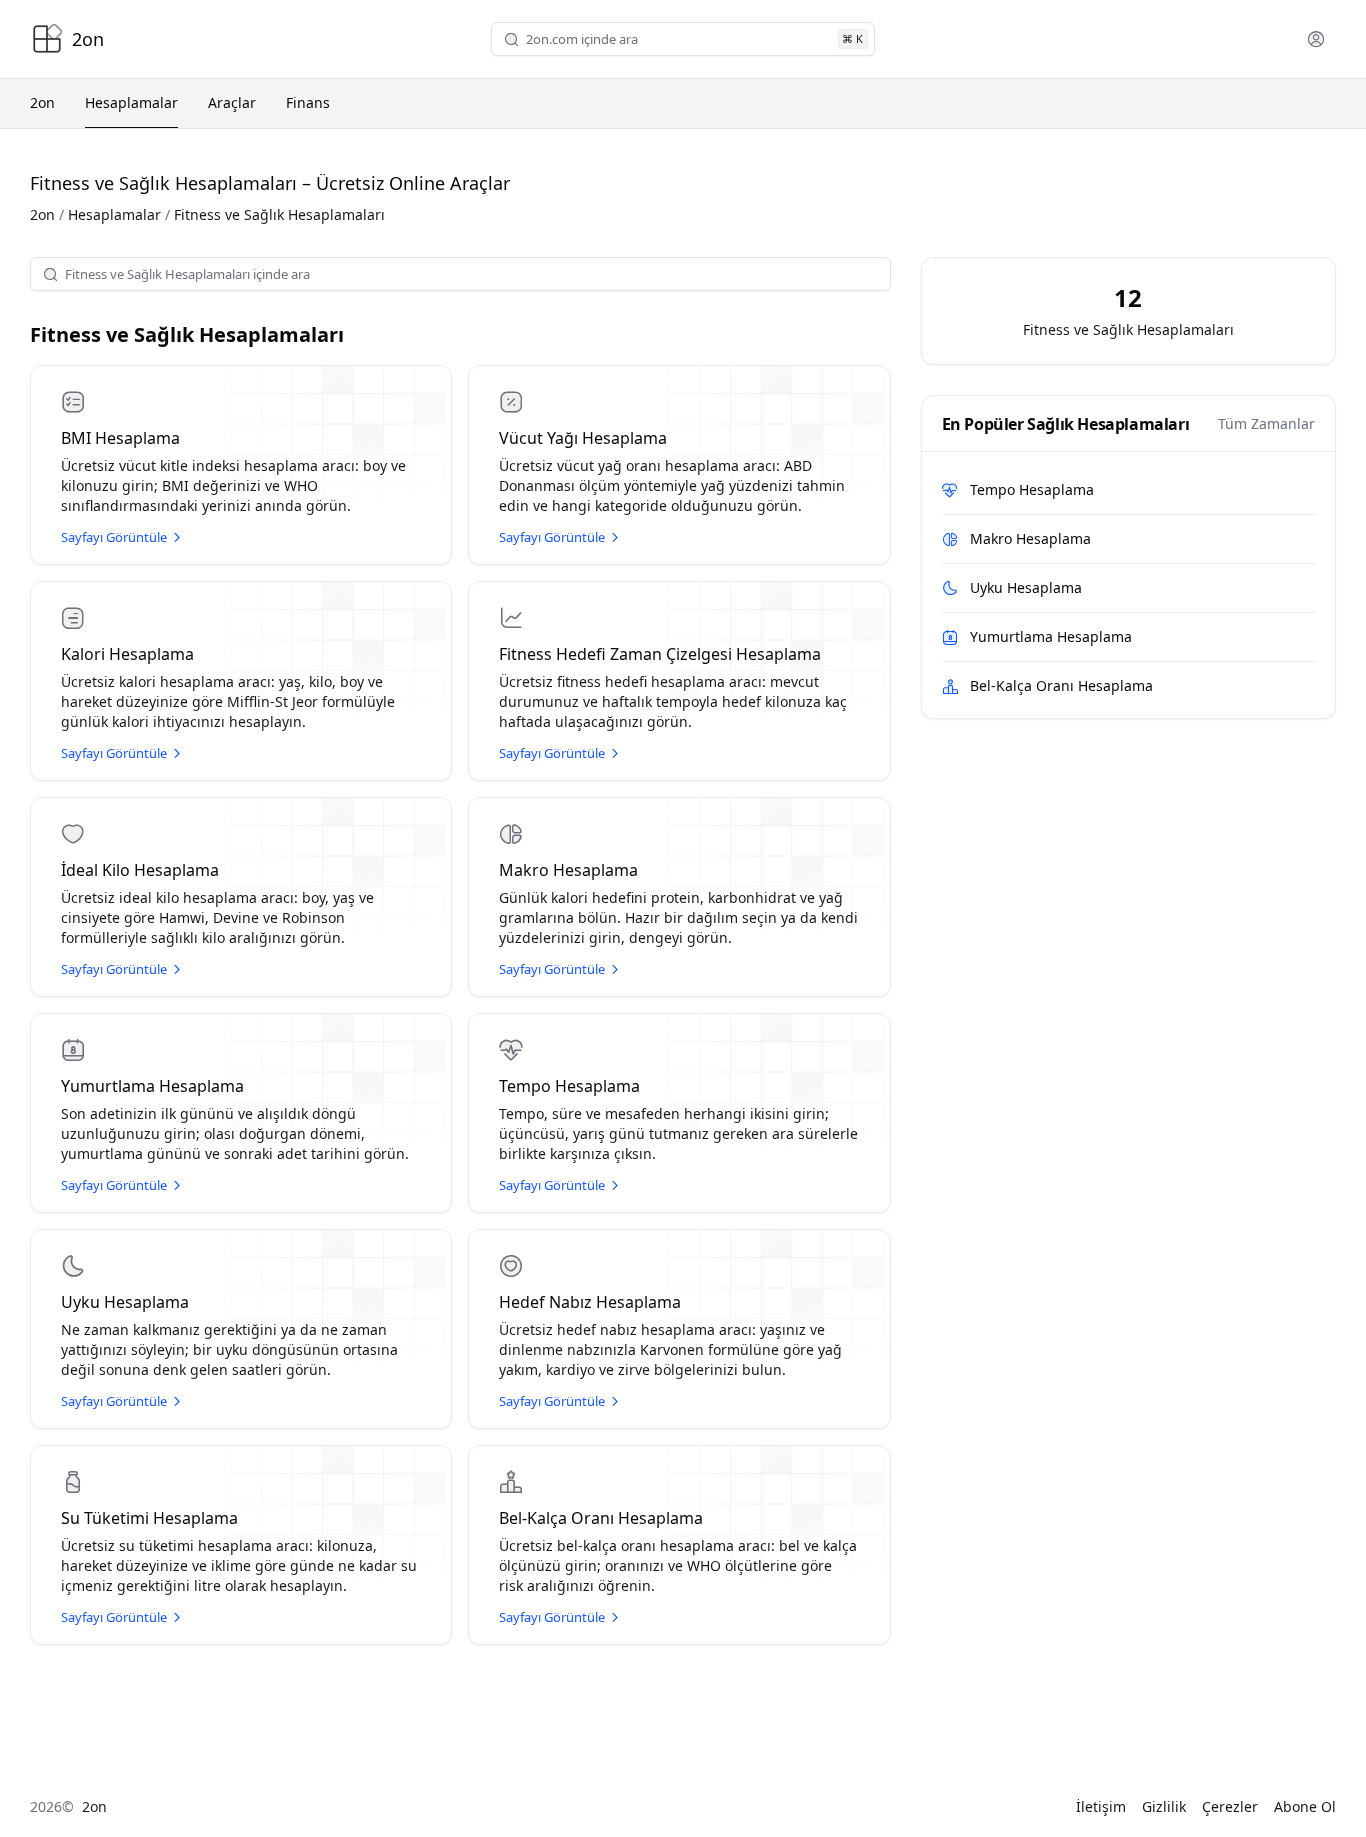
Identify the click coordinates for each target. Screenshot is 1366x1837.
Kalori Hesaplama (127, 654)
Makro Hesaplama (568, 870)
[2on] (47, 39)
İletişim (1101, 1806)
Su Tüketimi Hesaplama (149, 1518)
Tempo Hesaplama (569, 1086)
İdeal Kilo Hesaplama (140, 870)
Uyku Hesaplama (125, 1302)
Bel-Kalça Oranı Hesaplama (601, 1518)
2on (42, 214)
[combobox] (679, 39)
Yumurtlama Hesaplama (152, 1086)
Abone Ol (1305, 1806)
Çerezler (1230, 1806)
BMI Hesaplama (120, 438)
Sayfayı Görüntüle (114, 537)
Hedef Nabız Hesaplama (590, 1302)
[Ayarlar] (1316, 39)
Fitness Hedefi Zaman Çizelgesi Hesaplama (660, 654)
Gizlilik (1164, 1806)
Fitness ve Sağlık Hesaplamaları (187, 334)
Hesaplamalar (114, 214)
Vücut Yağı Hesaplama (583, 438)
